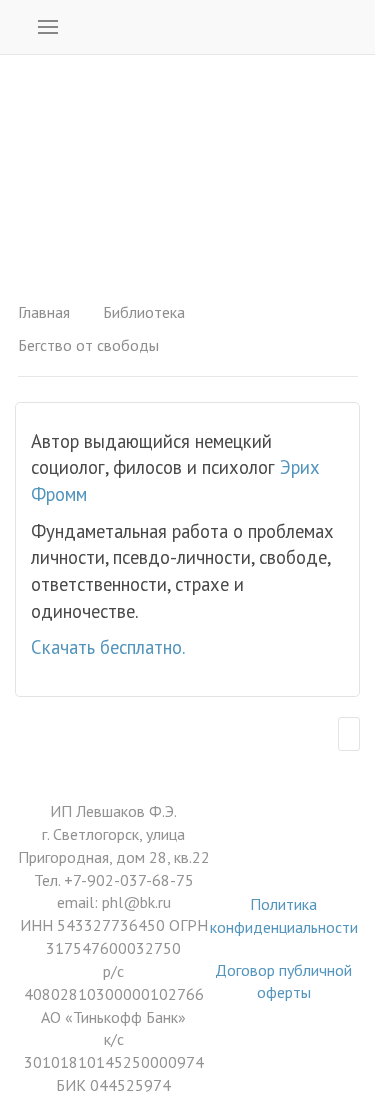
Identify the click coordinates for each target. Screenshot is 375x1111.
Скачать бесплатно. (108, 647)
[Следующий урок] (349, 734)
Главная (44, 312)
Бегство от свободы (88, 345)
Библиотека (144, 312)
